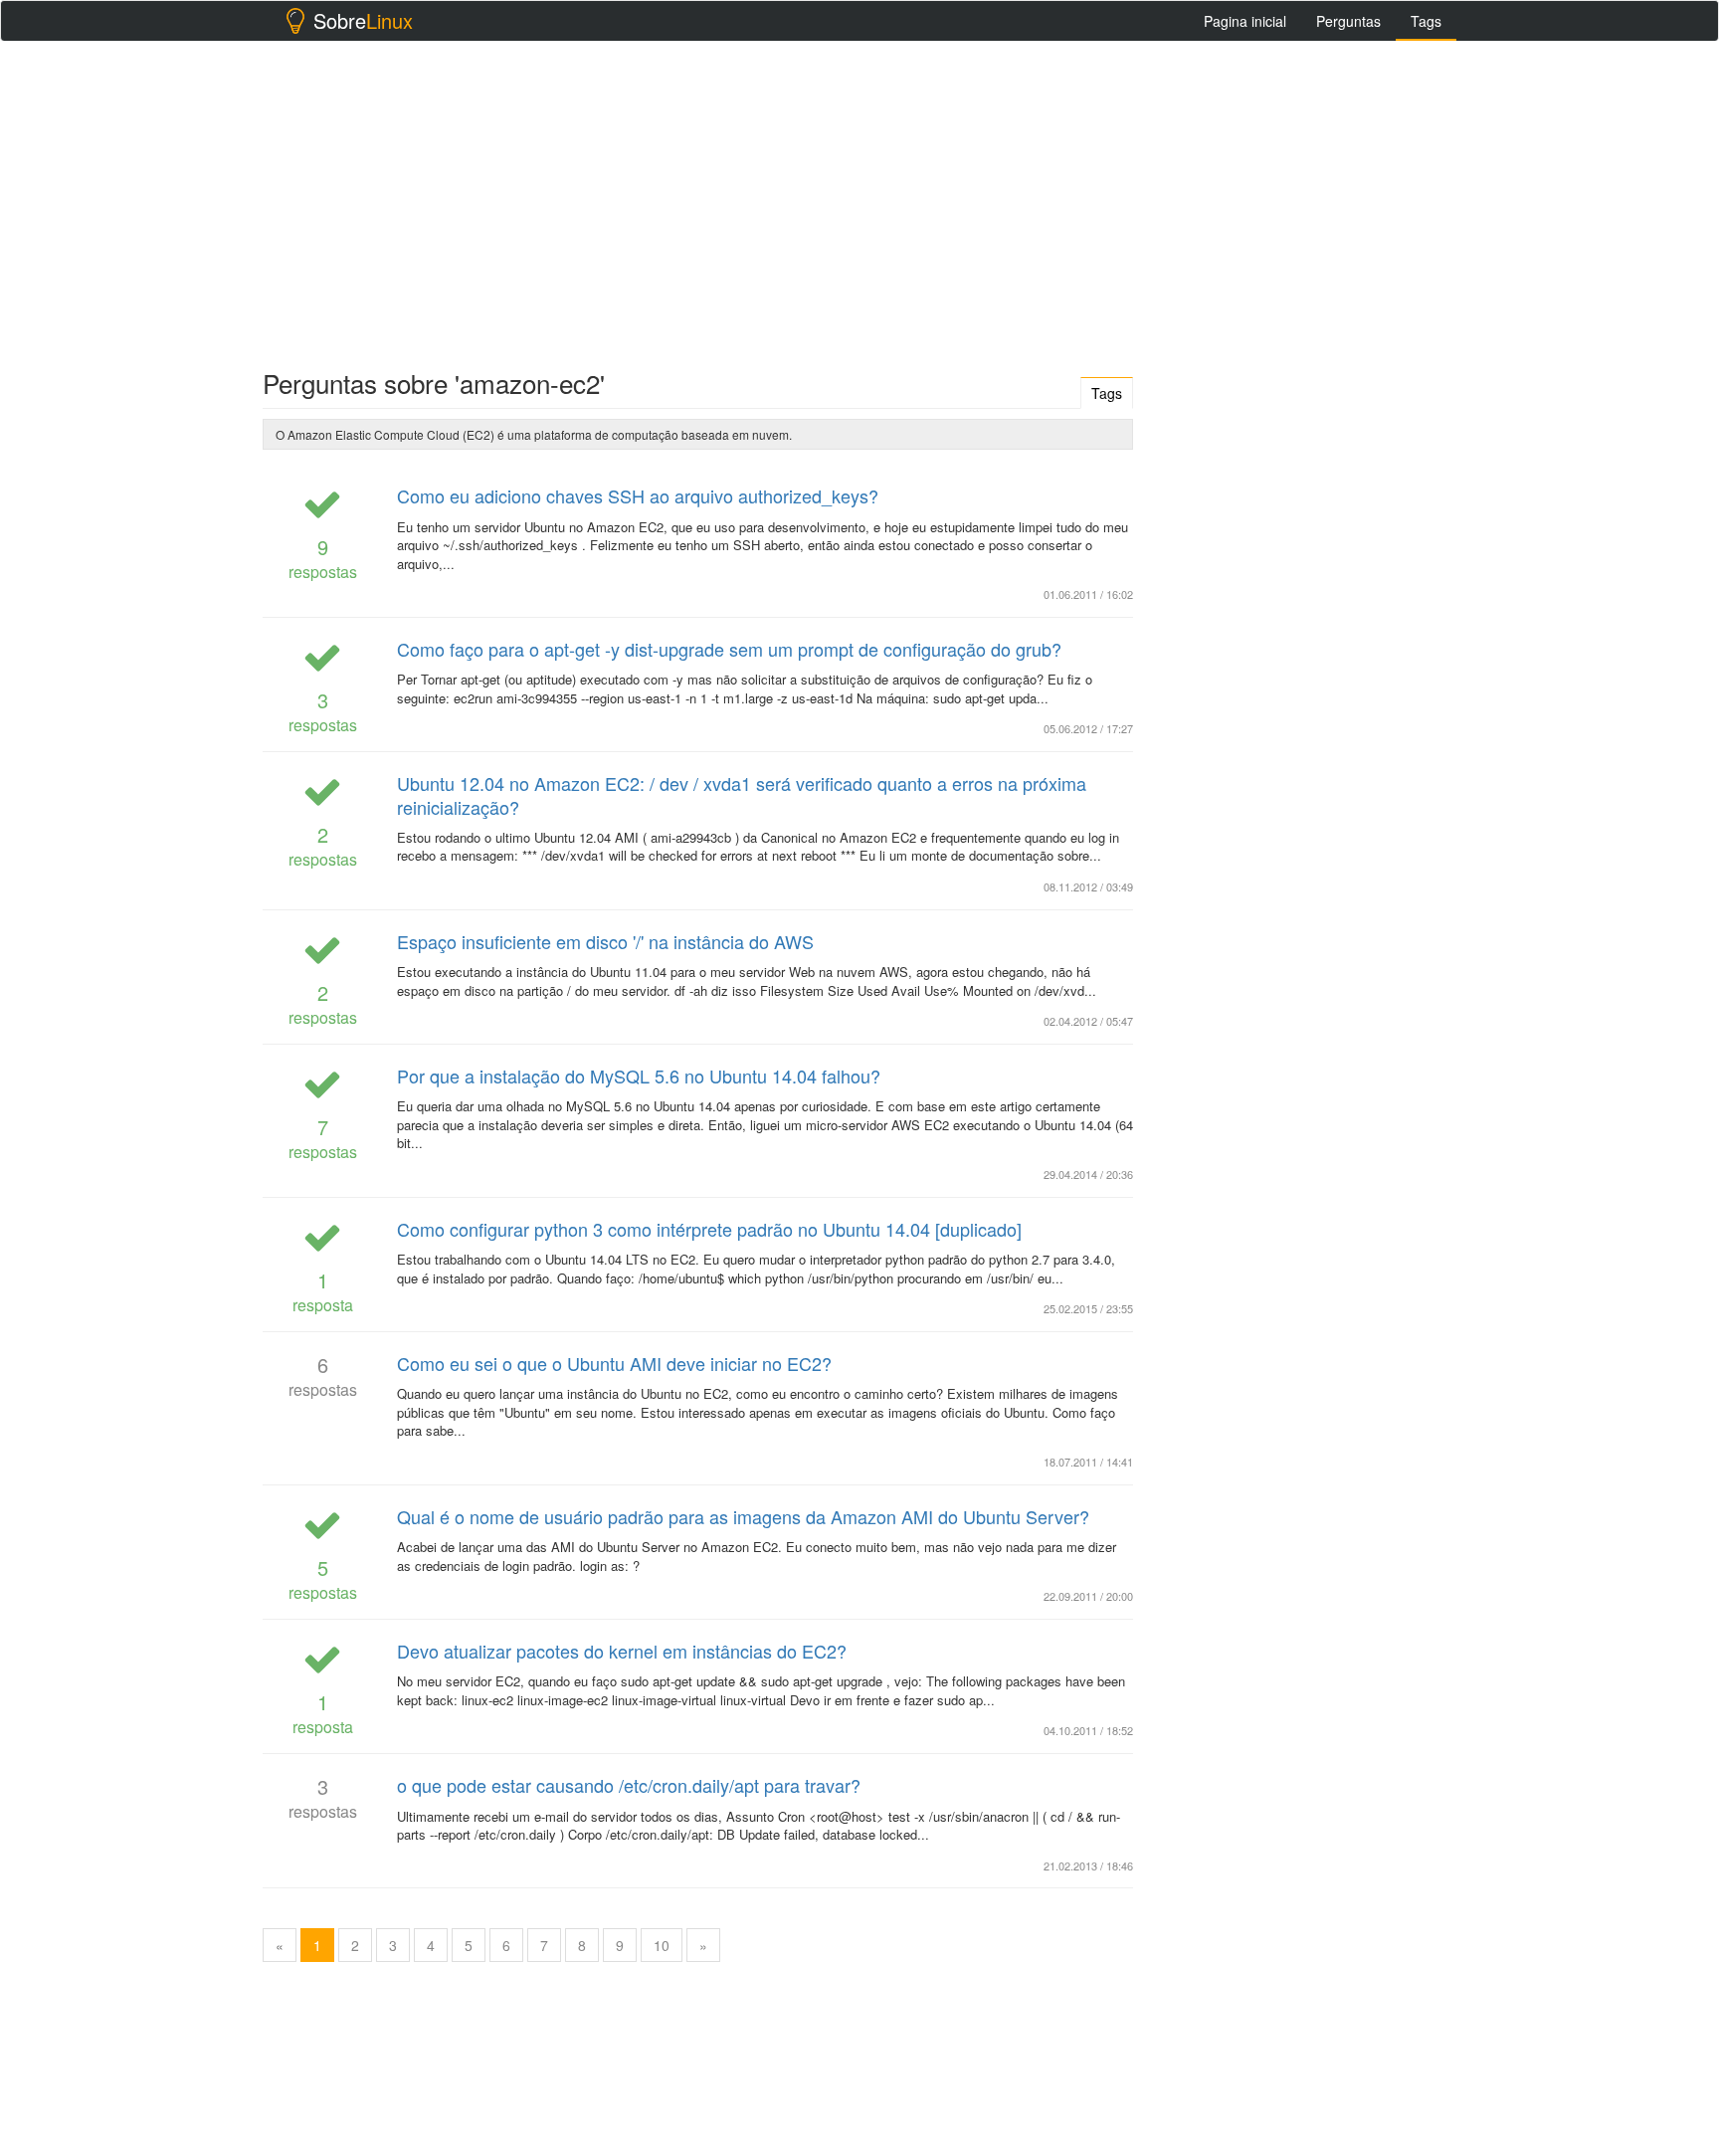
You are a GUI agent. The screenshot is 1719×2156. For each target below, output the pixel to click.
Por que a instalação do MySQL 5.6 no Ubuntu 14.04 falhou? (639, 1076)
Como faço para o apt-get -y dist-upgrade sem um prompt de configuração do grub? (729, 649)
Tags (1426, 21)
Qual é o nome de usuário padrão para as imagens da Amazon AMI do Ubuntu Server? (743, 1516)
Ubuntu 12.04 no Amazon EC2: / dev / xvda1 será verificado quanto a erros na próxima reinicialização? (742, 794)
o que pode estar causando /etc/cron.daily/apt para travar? (629, 1785)
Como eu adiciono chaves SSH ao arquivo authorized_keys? (638, 495)
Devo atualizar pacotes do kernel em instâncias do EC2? (622, 1651)
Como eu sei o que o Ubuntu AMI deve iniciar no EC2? (614, 1363)
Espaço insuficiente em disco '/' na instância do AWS (605, 941)
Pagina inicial (1245, 21)
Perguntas (1348, 21)
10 (662, 1945)
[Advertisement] (859, 200)
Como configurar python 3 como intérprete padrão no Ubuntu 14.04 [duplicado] (709, 1229)
